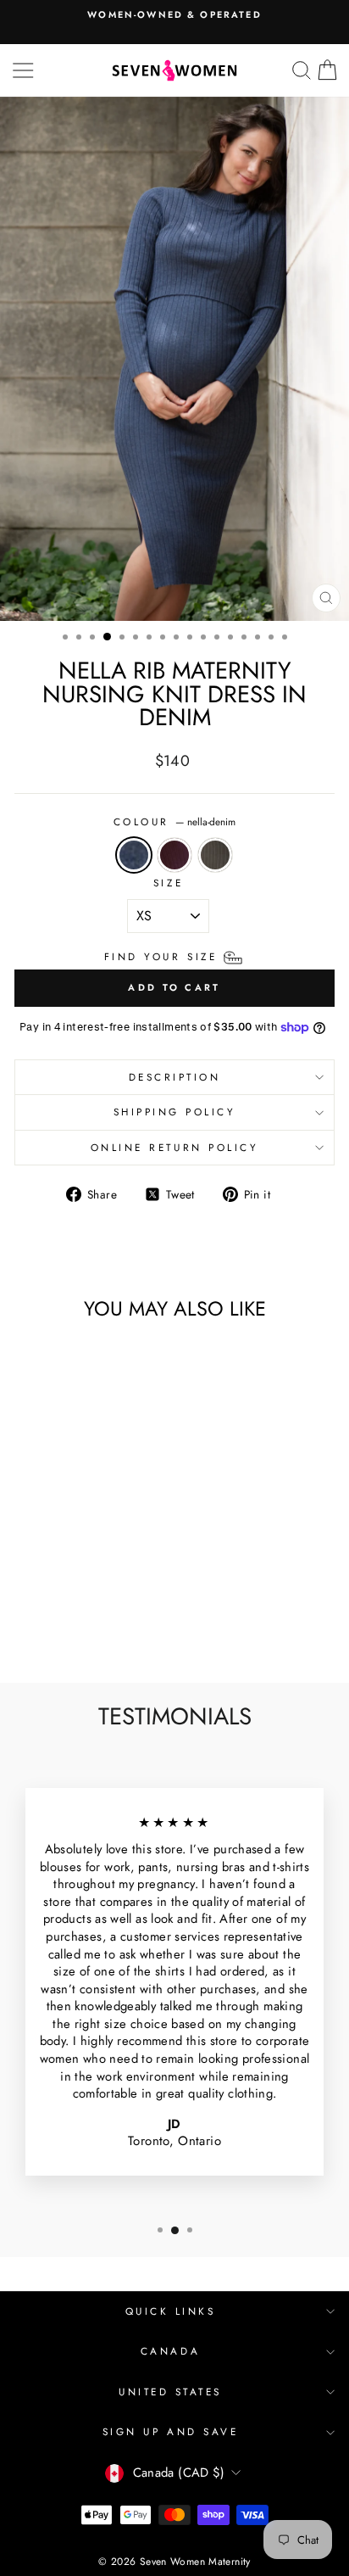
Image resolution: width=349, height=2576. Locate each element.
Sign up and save (171, 2431)
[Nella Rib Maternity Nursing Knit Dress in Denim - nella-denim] (38, 1626)
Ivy (215, 855)
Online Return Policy (175, 1147)
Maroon (174, 855)
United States (170, 2392)
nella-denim (134, 855)
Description (175, 1077)
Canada (170, 2351)
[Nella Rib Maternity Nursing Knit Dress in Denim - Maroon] (57, 1626)
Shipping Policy (175, 1112)
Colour (175, 822)
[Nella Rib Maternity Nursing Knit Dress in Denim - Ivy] (77, 1626)
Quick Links (171, 2311)
